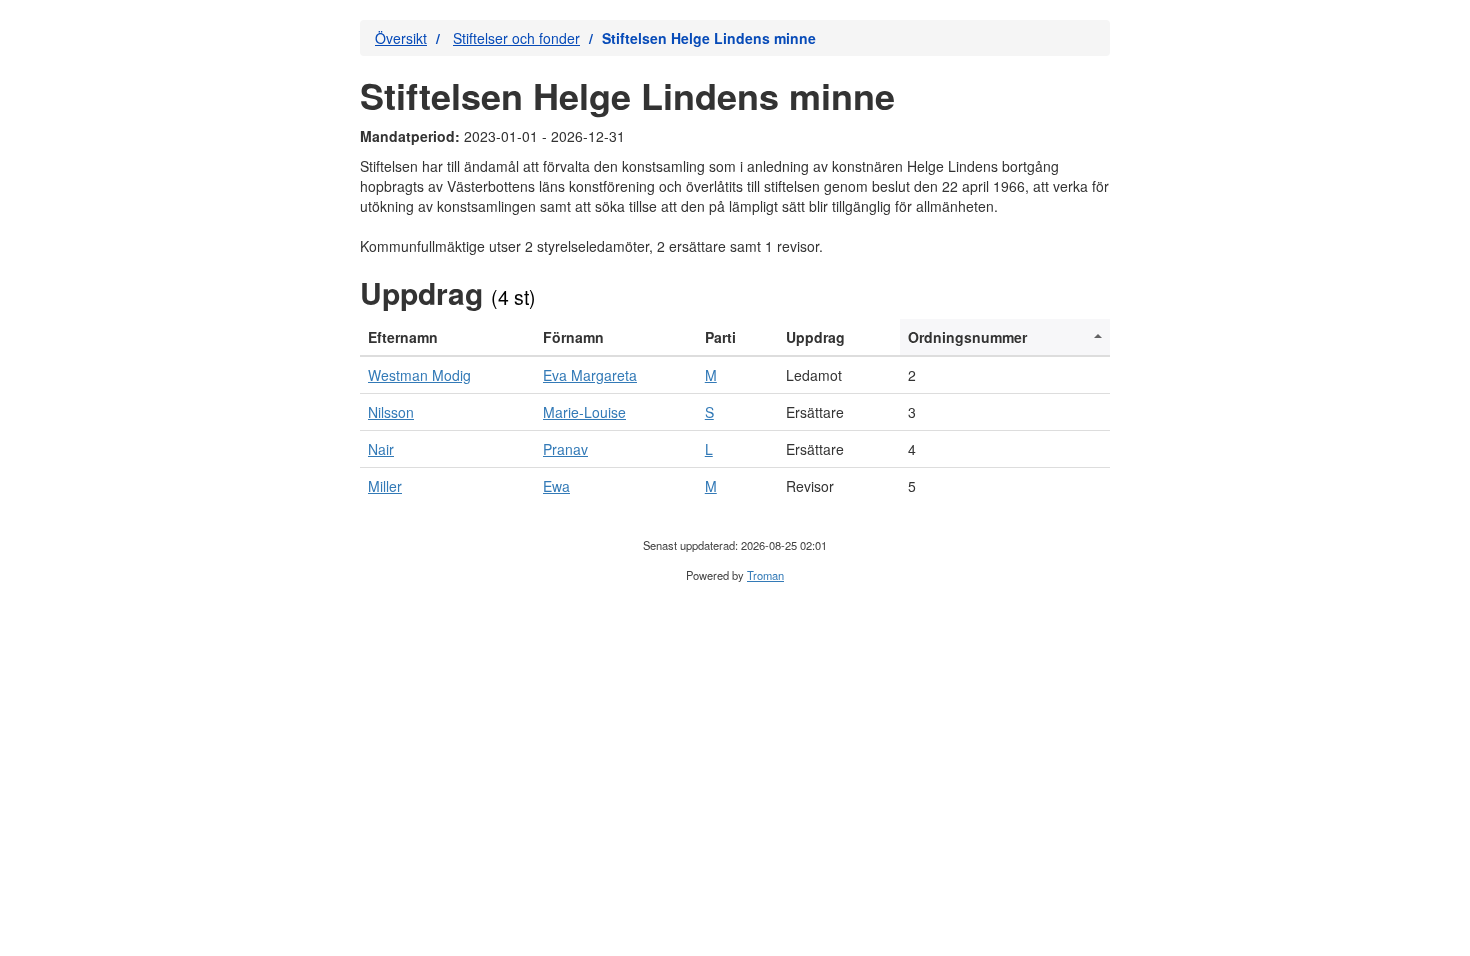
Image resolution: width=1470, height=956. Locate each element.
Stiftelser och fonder (516, 38)
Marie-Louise (584, 412)
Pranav (565, 449)
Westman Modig (419, 375)
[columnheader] (447, 337)
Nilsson (391, 412)
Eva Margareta (590, 375)
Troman (765, 575)
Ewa (556, 486)
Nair (381, 449)
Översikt (401, 38)
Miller (385, 486)
